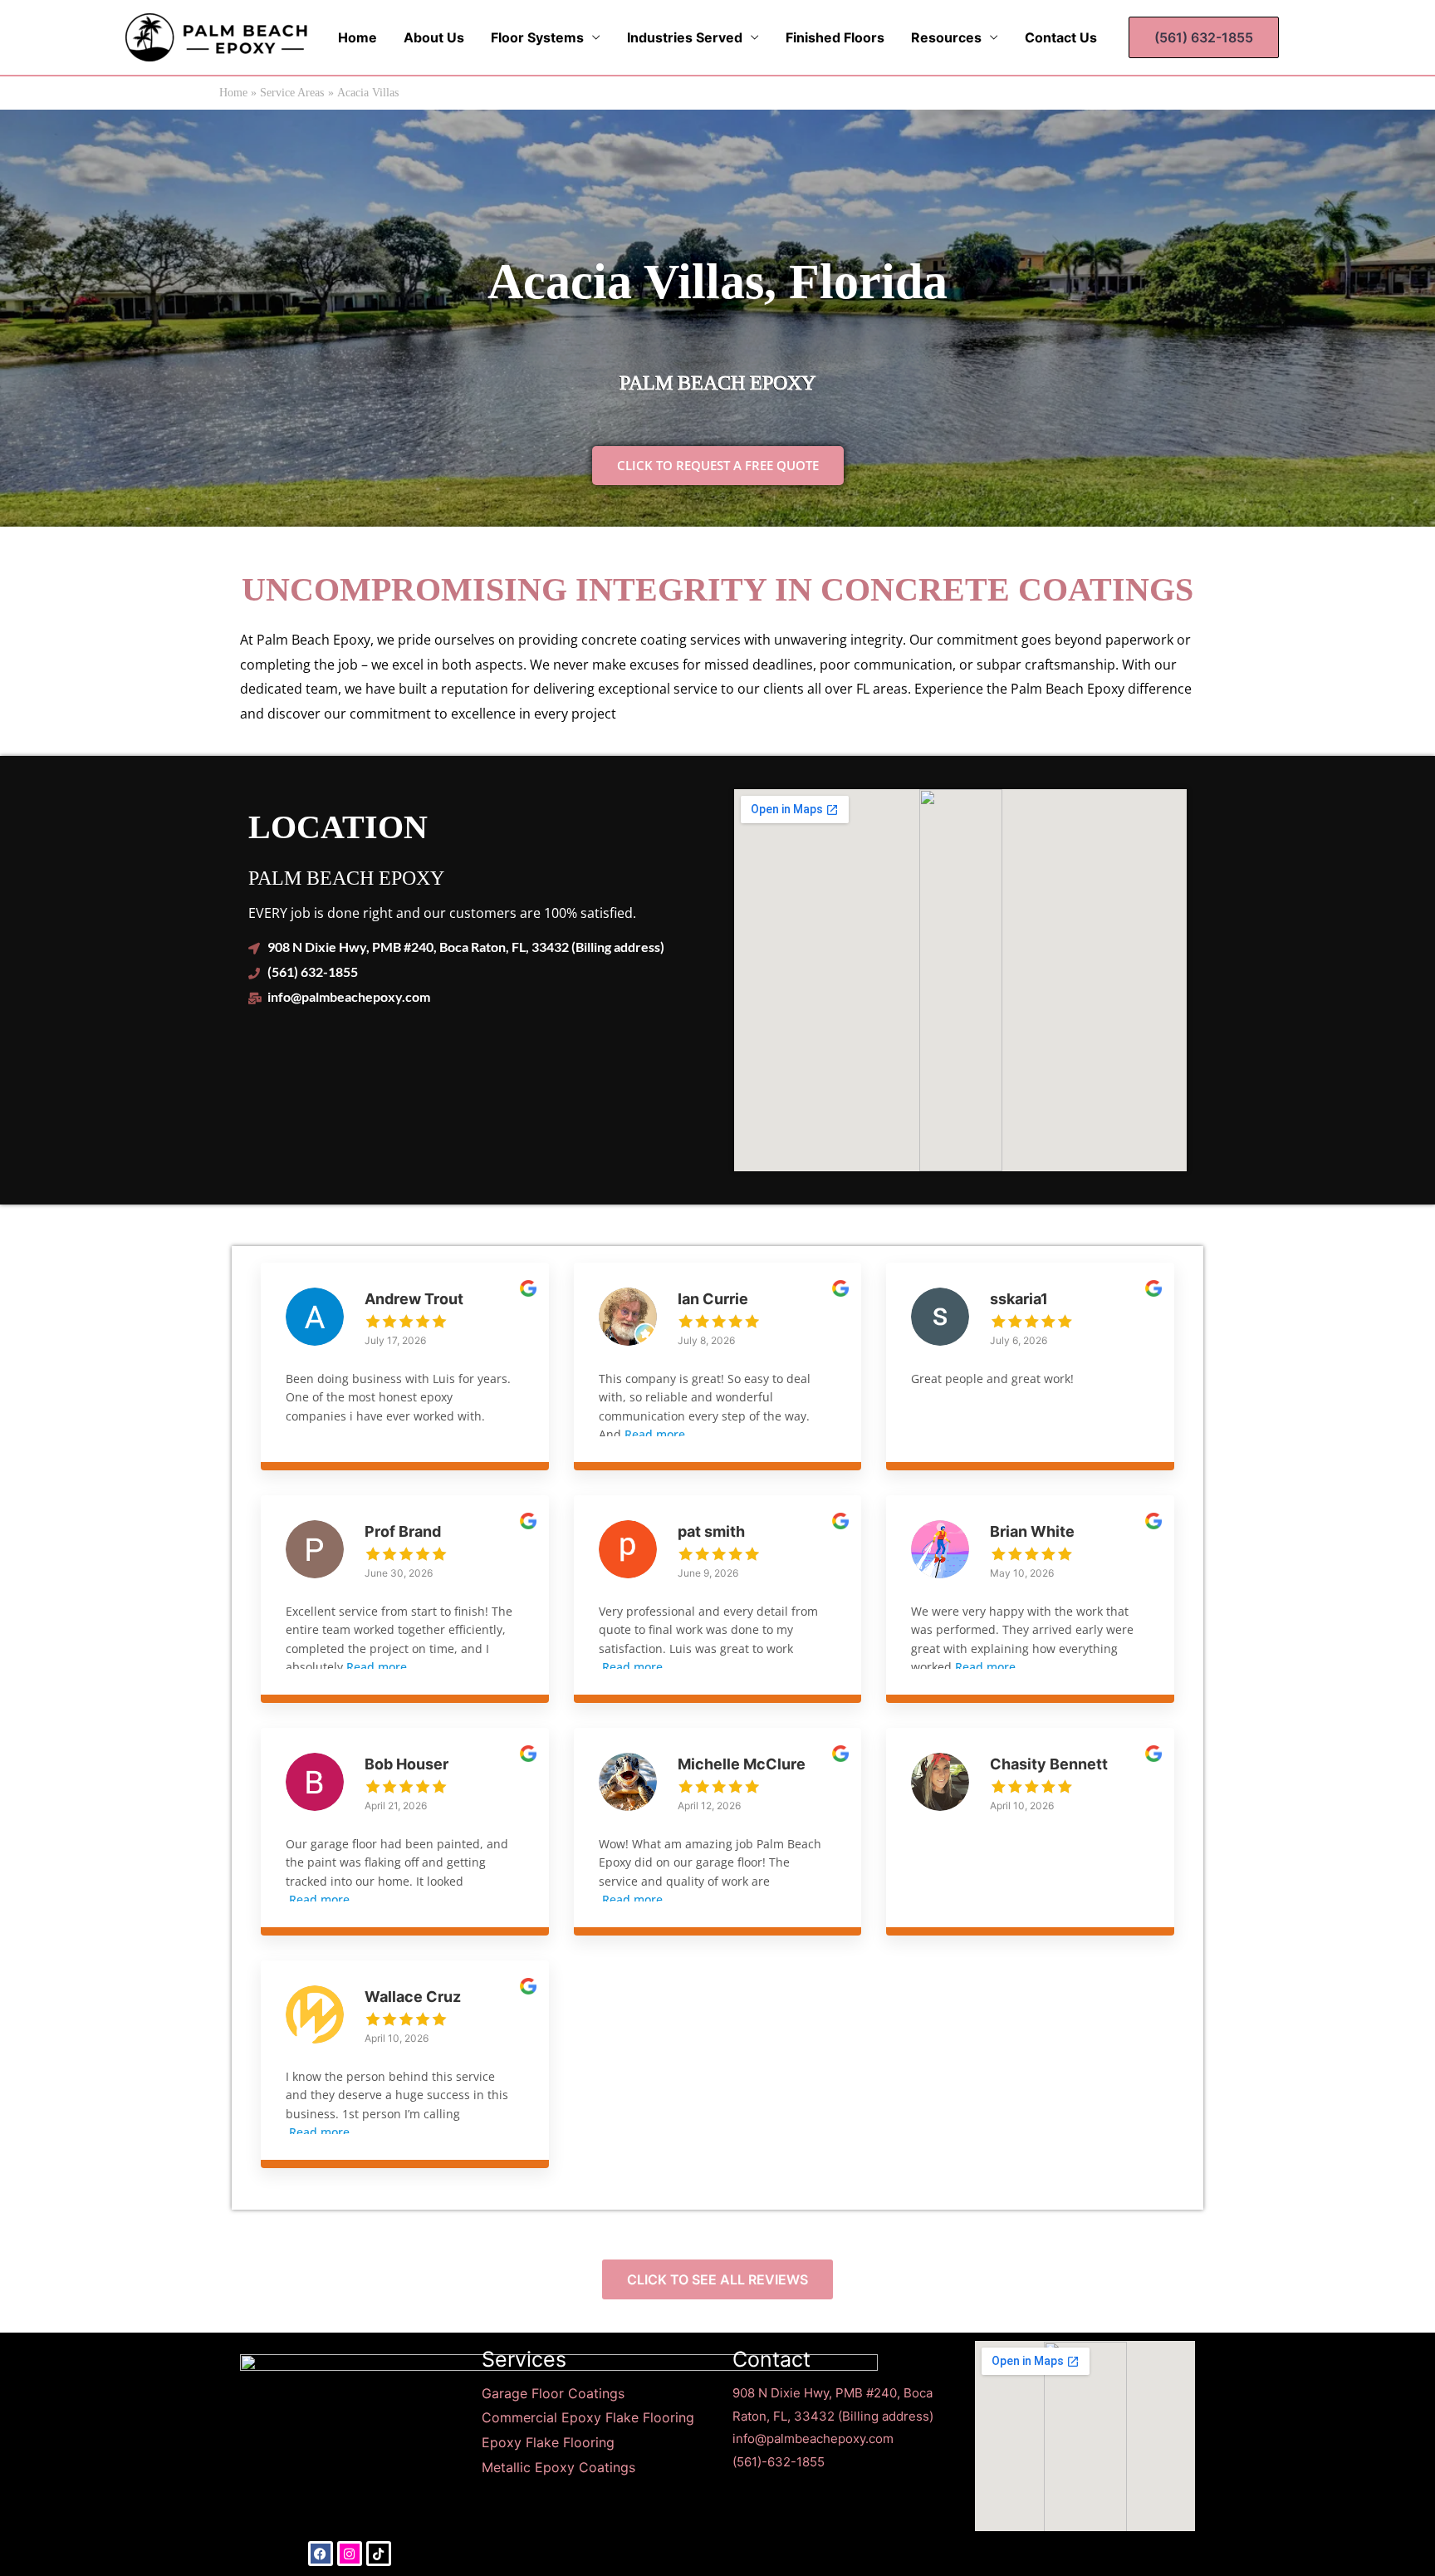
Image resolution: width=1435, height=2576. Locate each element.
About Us (434, 37)
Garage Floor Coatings (553, 2393)
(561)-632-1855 (779, 2462)
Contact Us (1061, 37)
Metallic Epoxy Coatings (558, 2467)
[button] (1204, 37)
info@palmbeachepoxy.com (813, 2439)
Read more (655, 1434)
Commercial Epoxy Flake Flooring (588, 2417)
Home (358, 37)
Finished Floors (835, 37)
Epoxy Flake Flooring (550, 2442)
